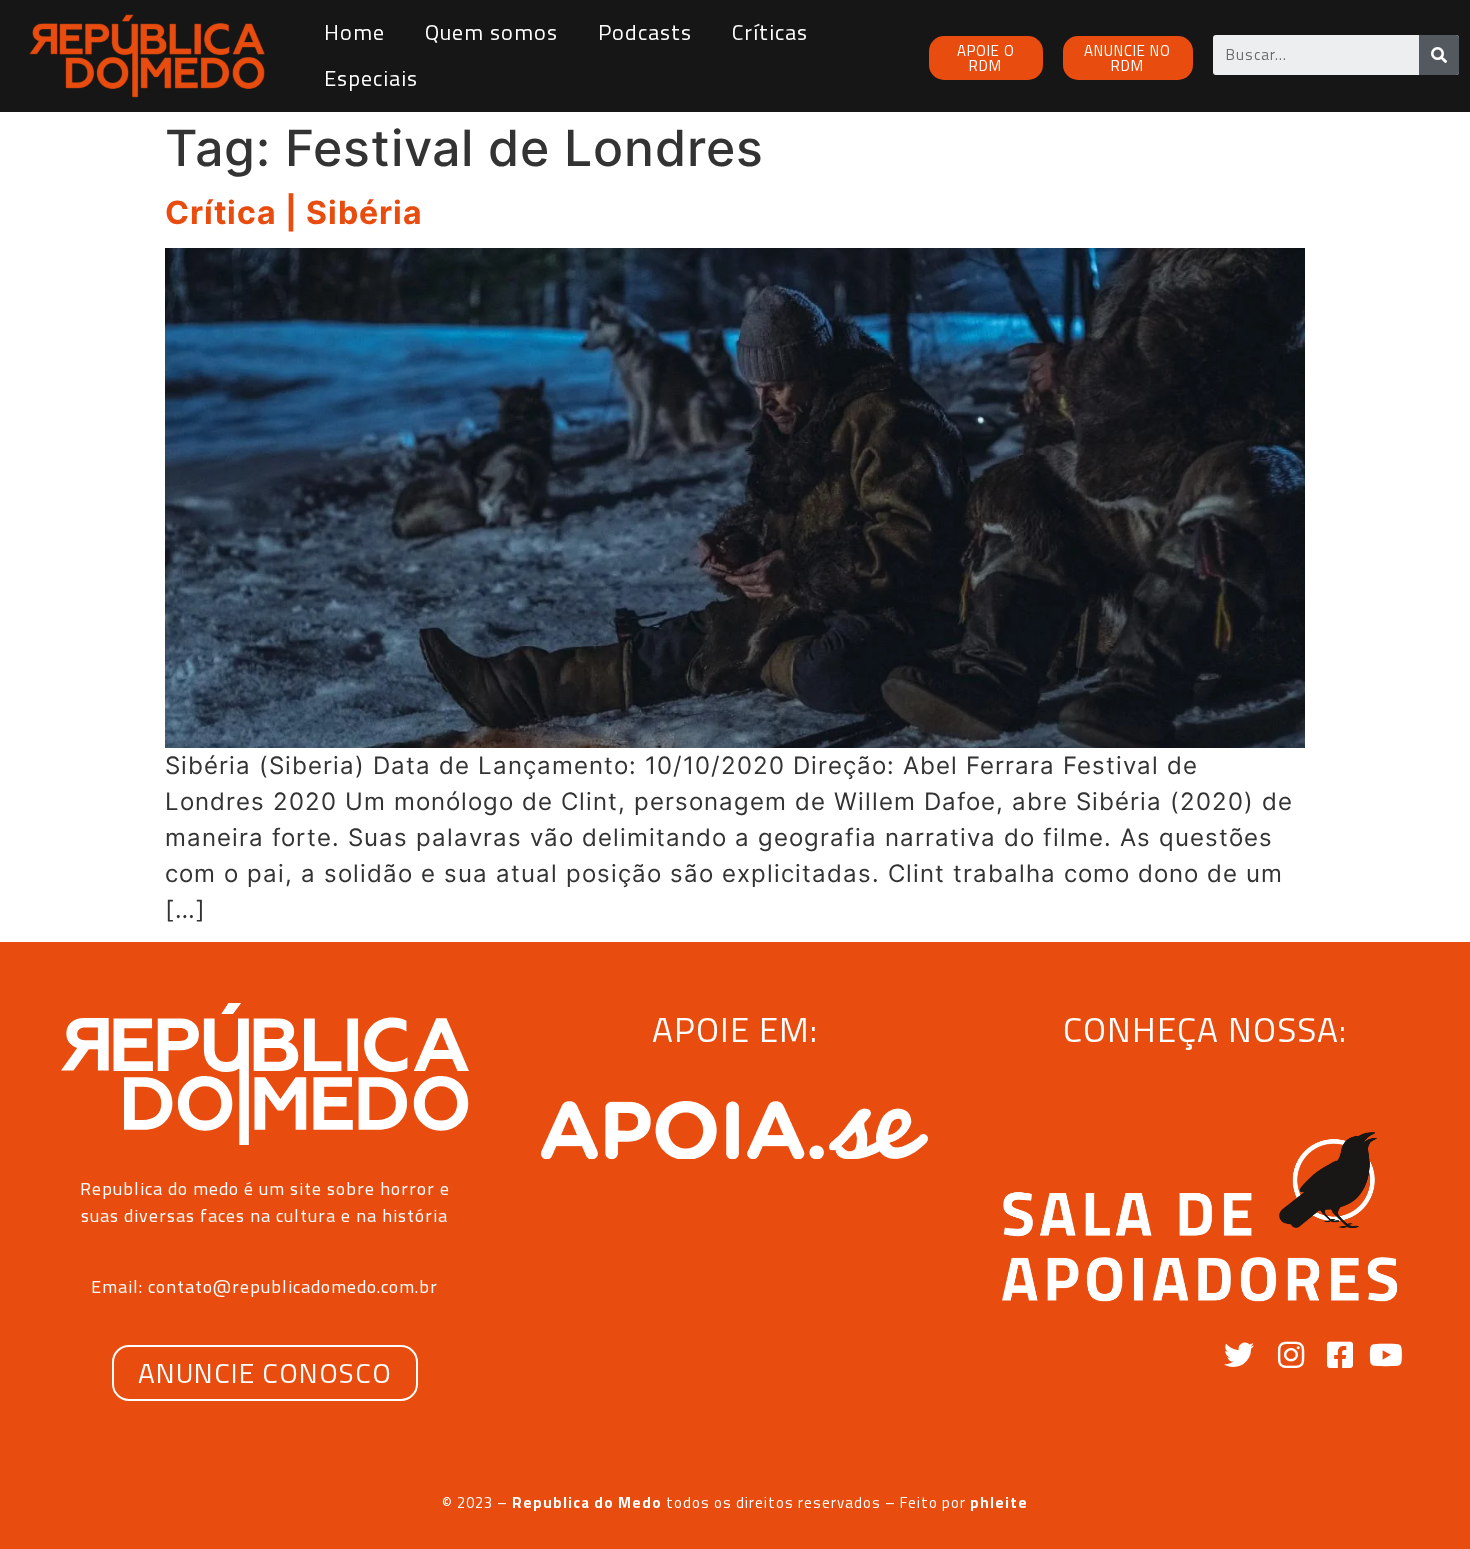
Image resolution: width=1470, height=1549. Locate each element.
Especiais (371, 78)
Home (354, 32)
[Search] (1439, 55)
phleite (999, 1502)
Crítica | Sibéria (294, 212)
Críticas (770, 32)
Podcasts (645, 32)
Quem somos (491, 32)
